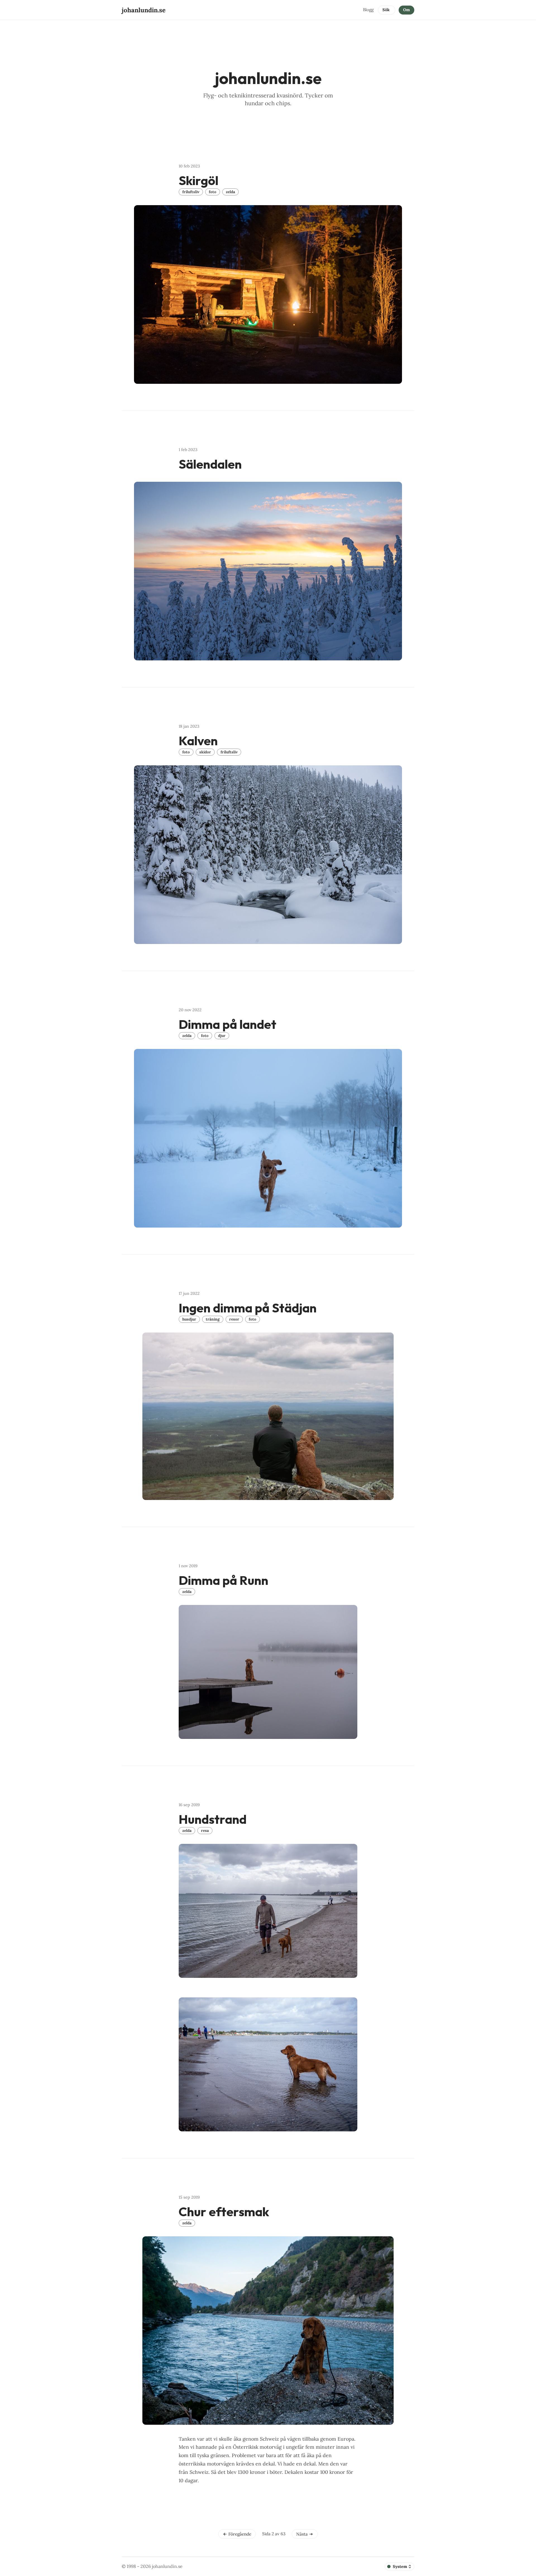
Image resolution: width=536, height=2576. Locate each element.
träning (213, 1319)
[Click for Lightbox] (268, 294)
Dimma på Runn (223, 1580)
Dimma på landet (228, 1024)
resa (205, 1830)
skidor (205, 752)
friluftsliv (191, 192)
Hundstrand (213, 1819)
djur (222, 1036)
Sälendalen (210, 464)
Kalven (198, 741)
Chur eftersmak (224, 2212)
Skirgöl (198, 180)
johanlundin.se (167, 2566)
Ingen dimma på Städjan (248, 1308)
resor (234, 1319)
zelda (230, 192)
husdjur (189, 1319)
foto (213, 192)
